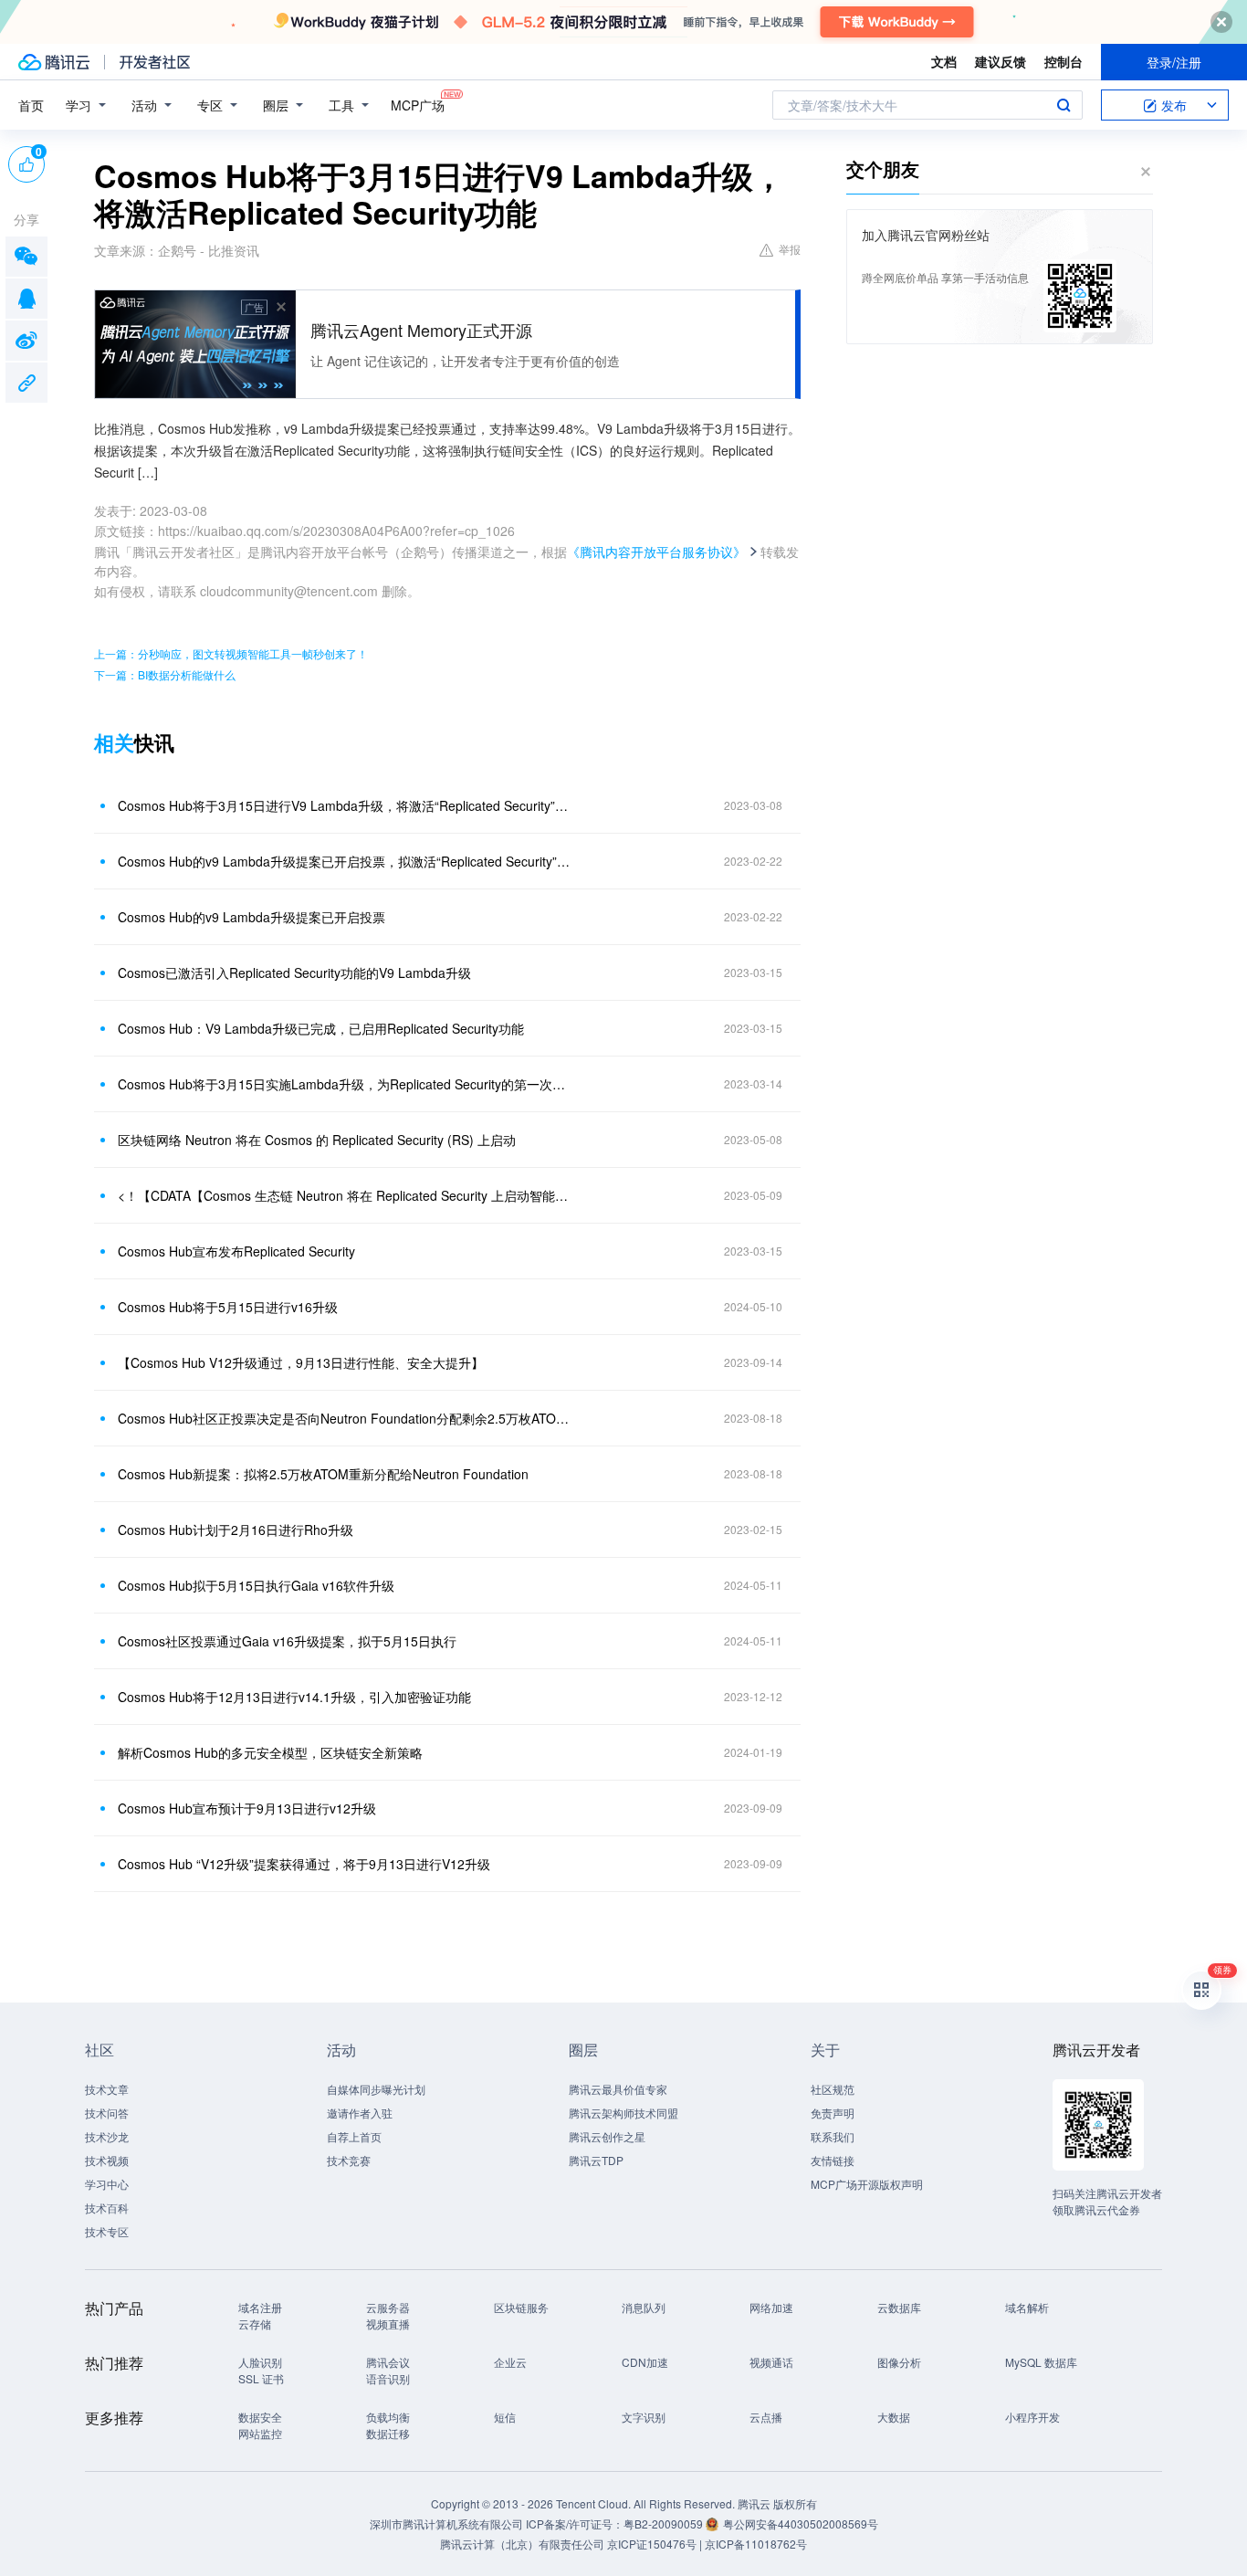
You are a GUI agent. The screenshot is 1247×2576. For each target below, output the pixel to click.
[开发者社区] (155, 62)
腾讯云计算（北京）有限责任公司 (522, 2544)
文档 (944, 61)
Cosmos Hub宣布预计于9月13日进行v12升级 (247, 1808)
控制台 (1064, 61)
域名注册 (260, 2307)
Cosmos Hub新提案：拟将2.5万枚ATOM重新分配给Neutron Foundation (323, 1474)
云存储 (255, 2324)
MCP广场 (418, 105)
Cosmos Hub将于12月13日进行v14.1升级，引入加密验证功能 (294, 1697)
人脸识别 (260, 2362)
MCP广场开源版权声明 (867, 2184)
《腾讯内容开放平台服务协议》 (656, 552)
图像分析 (899, 2362)
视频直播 (388, 2324)
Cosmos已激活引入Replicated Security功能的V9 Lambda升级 (294, 973)
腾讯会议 (388, 2362)
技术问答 (107, 2113)
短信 (505, 2417)
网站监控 (260, 2433)
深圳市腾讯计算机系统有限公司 (446, 2523)
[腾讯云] (54, 62)
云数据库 (899, 2307)
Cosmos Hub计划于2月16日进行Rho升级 (236, 1530)
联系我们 (833, 2136)
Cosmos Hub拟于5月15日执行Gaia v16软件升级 (256, 1585)
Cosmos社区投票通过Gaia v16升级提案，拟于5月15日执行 (287, 1641)
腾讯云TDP (596, 2160)
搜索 (1064, 105)
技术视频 (107, 2160)
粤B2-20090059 (665, 2523)
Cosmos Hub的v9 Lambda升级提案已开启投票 (251, 917)
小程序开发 (1032, 2417)
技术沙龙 (107, 2136)
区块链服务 (521, 2307)
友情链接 (833, 2160)
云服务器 (388, 2307)
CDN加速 (645, 2362)
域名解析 (1027, 2307)
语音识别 (388, 2378)
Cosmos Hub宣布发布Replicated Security (236, 1251)
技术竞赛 (349, 2160)
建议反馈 (1001, 61)
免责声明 (833, 2113)
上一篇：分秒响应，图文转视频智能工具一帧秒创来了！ (231, 653)
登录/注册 (1174, 62)
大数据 (894, 2417)
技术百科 (107, 2208)
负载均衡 (388, 2417)
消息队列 (644, 2307)
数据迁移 (388, 2433)
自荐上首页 (354, 2136)
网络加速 (771, 2307)
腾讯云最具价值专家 (618, 2089)
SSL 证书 (261, 2378)
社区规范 (833, 2089)
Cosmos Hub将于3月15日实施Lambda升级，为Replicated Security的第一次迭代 (345, 1084)
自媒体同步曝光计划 (376, 2089)
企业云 (510, 2362)
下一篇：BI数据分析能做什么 (165, 674)
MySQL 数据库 (1041, 2362)
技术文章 (107, 2089)
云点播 (766, 2417)
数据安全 (260, 2417)
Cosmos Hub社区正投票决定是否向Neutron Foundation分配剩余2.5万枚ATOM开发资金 (345, 1418)
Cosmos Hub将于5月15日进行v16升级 (228, 1307)
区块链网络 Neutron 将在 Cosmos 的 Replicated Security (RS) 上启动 (317, 1140)
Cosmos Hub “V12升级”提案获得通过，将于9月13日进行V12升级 (304, 1864)
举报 (790, 249)
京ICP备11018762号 (756, 2544)
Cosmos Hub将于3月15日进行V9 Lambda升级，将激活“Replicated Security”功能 (345, 805)
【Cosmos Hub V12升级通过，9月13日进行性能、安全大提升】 (301, 1362)
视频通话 (771, 2362)
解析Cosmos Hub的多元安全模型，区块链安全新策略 (270, 1752)
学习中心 (107, 2184)
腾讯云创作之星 (607, 2136)
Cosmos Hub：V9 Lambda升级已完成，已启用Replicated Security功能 (321, 1028)
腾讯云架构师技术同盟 (623, 2113)
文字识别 (644, 2417)
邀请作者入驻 (360, 2113)
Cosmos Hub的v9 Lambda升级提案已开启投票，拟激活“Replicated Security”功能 (345, 861)
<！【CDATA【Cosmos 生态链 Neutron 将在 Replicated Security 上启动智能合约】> (345, 1195)
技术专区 (107, 2231)
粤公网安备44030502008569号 (801, 2523)
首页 (31, 105)
